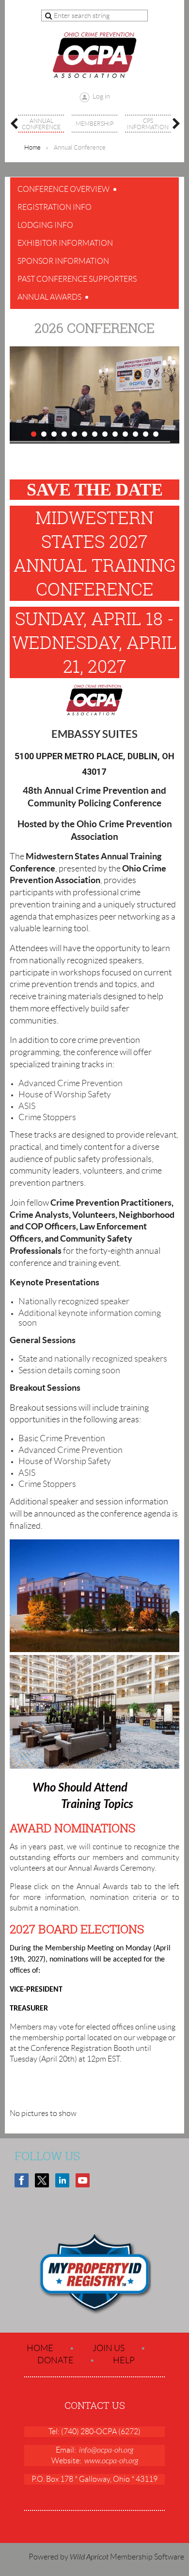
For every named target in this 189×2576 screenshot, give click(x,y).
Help (124, 2360)
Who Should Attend (80, 1788)
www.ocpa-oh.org (111, 2461)
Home (32, 147)
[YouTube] (83, 2180)
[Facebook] (22, 2180)
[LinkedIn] (62, 2180)
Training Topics (97, 1804)
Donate (55, 2360)
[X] (42, 2180)
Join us (109, 2348)
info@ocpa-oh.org (106, 2450)
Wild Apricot (89, 2557)
